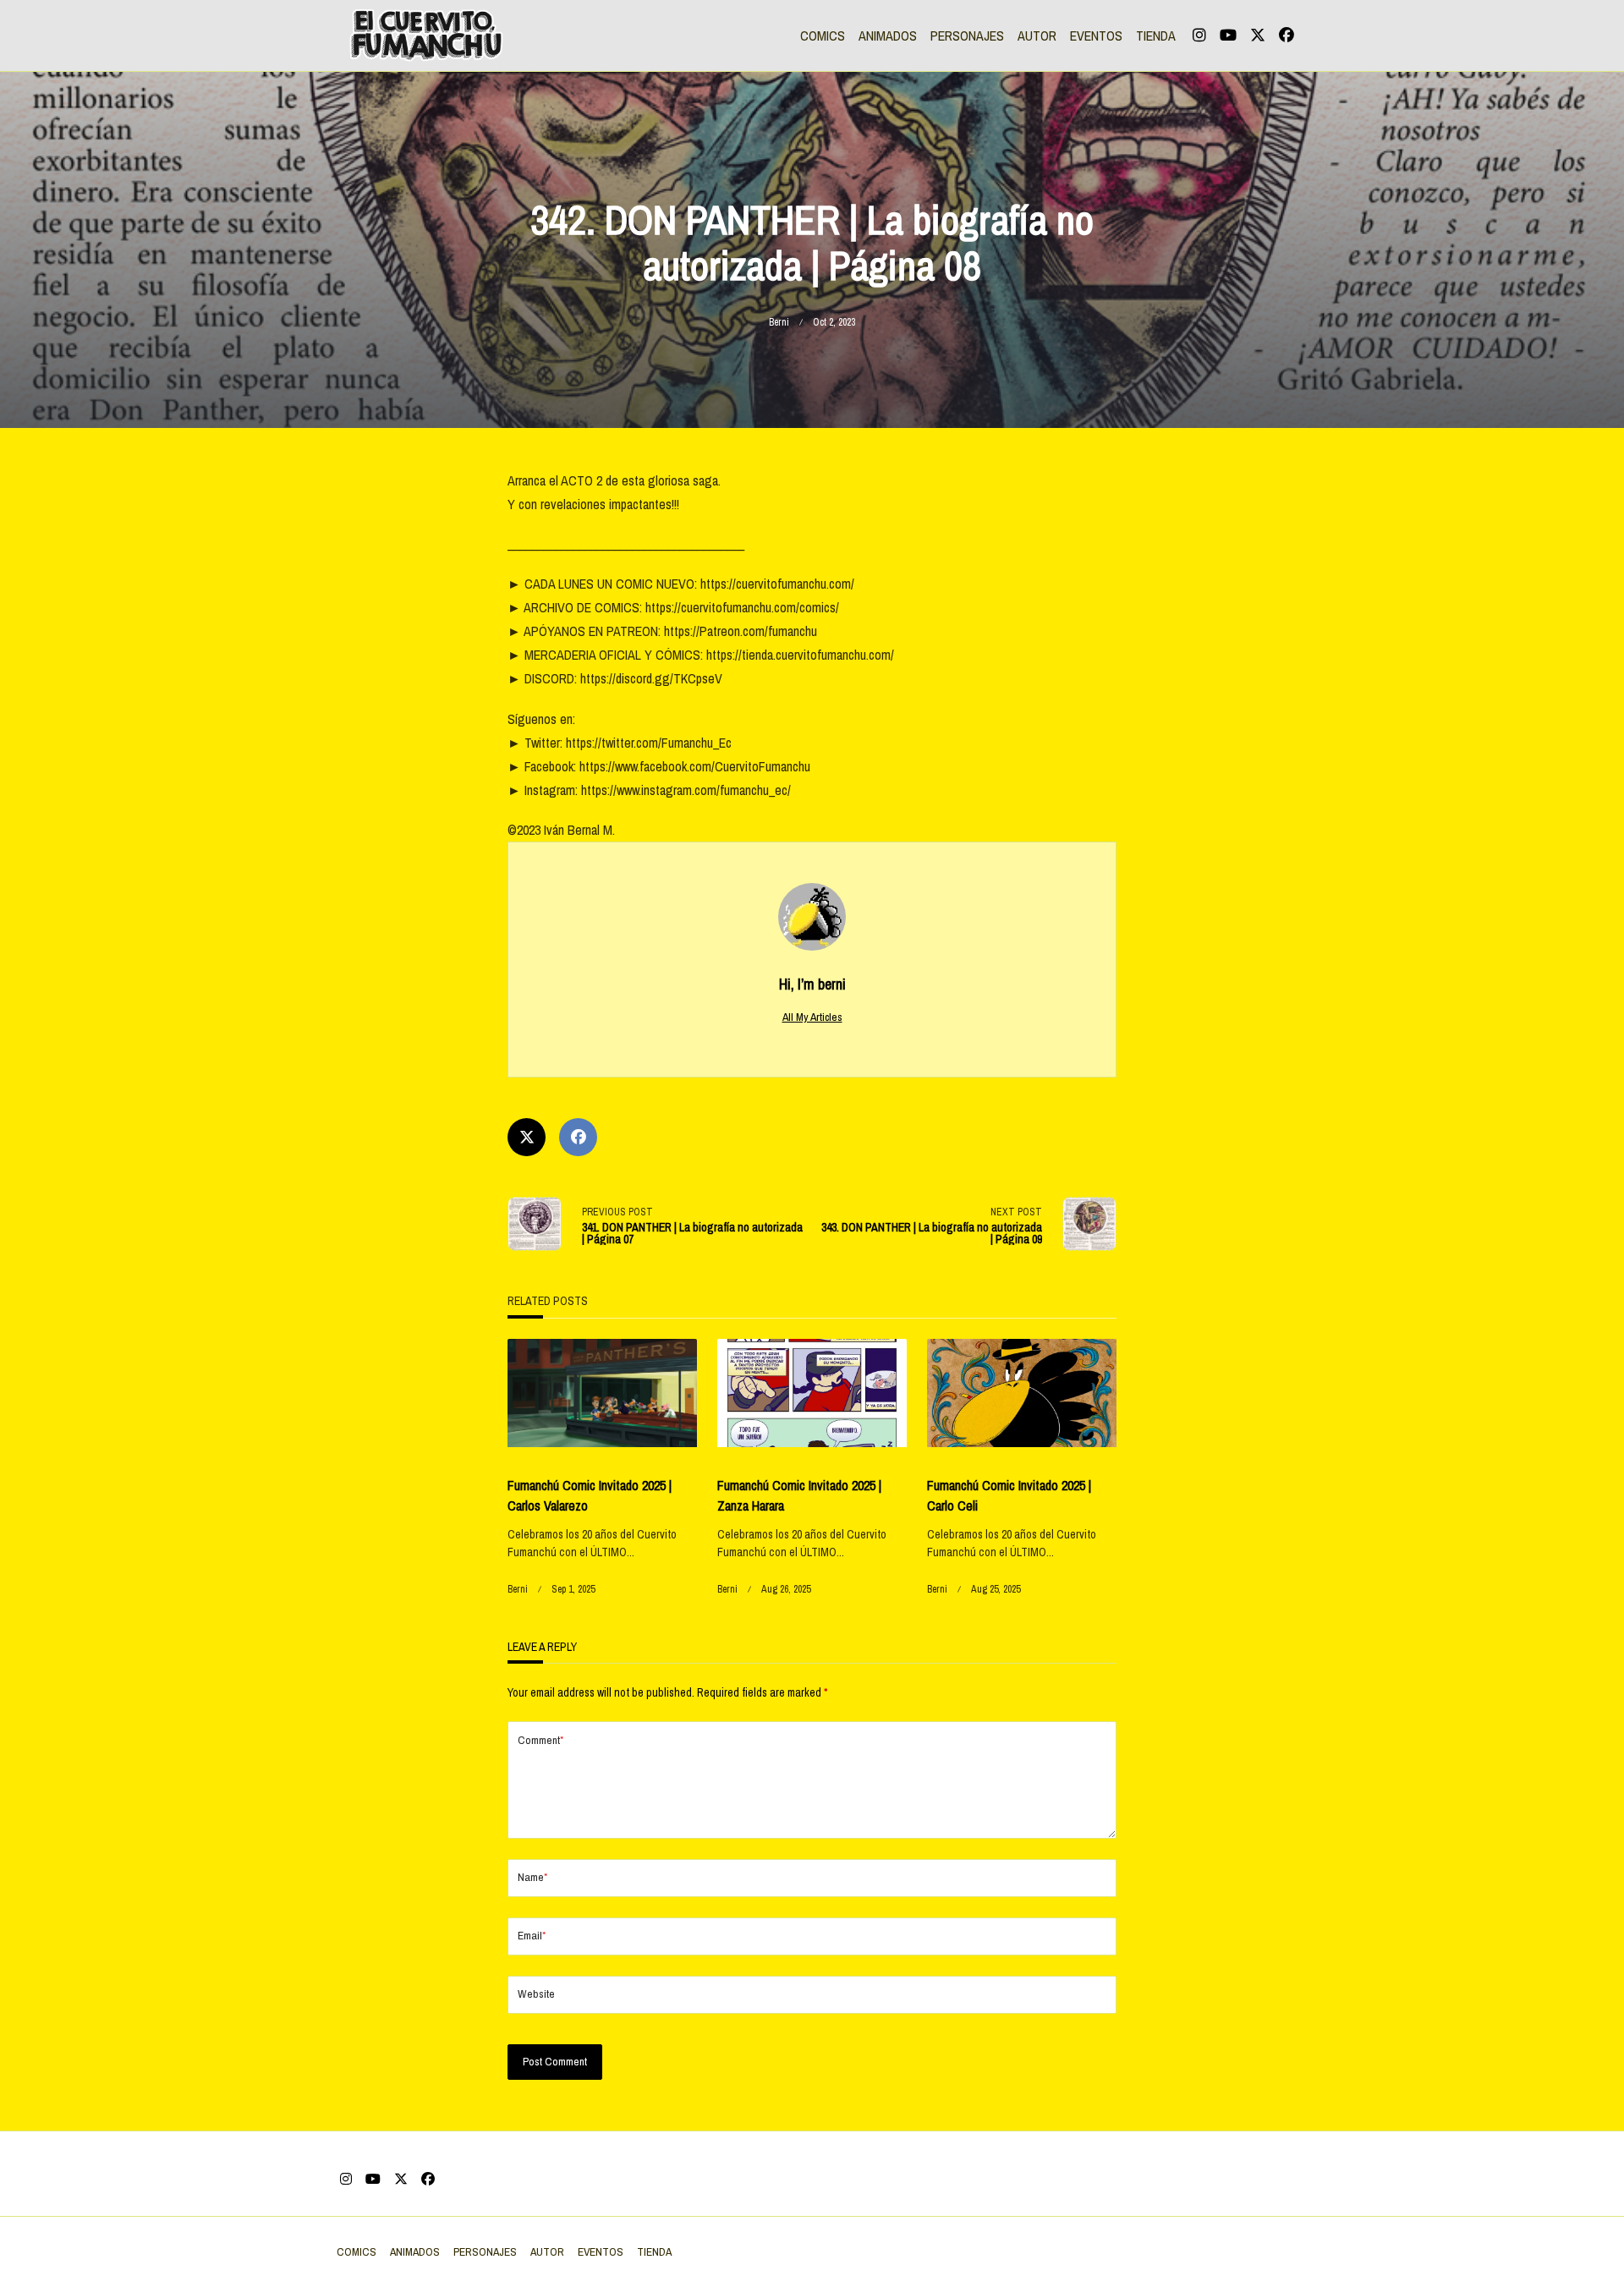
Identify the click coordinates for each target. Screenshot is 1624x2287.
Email (532, 1935)
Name (532, 1877)
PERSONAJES (967, 36)
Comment (540, 1740)
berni (779, 322)
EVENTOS (1096, 36)
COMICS (823, 36)
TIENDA (1156, 36)
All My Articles (812, 1017)
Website (536, 1994)
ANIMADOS (888, 36)
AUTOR (1037, 36)
